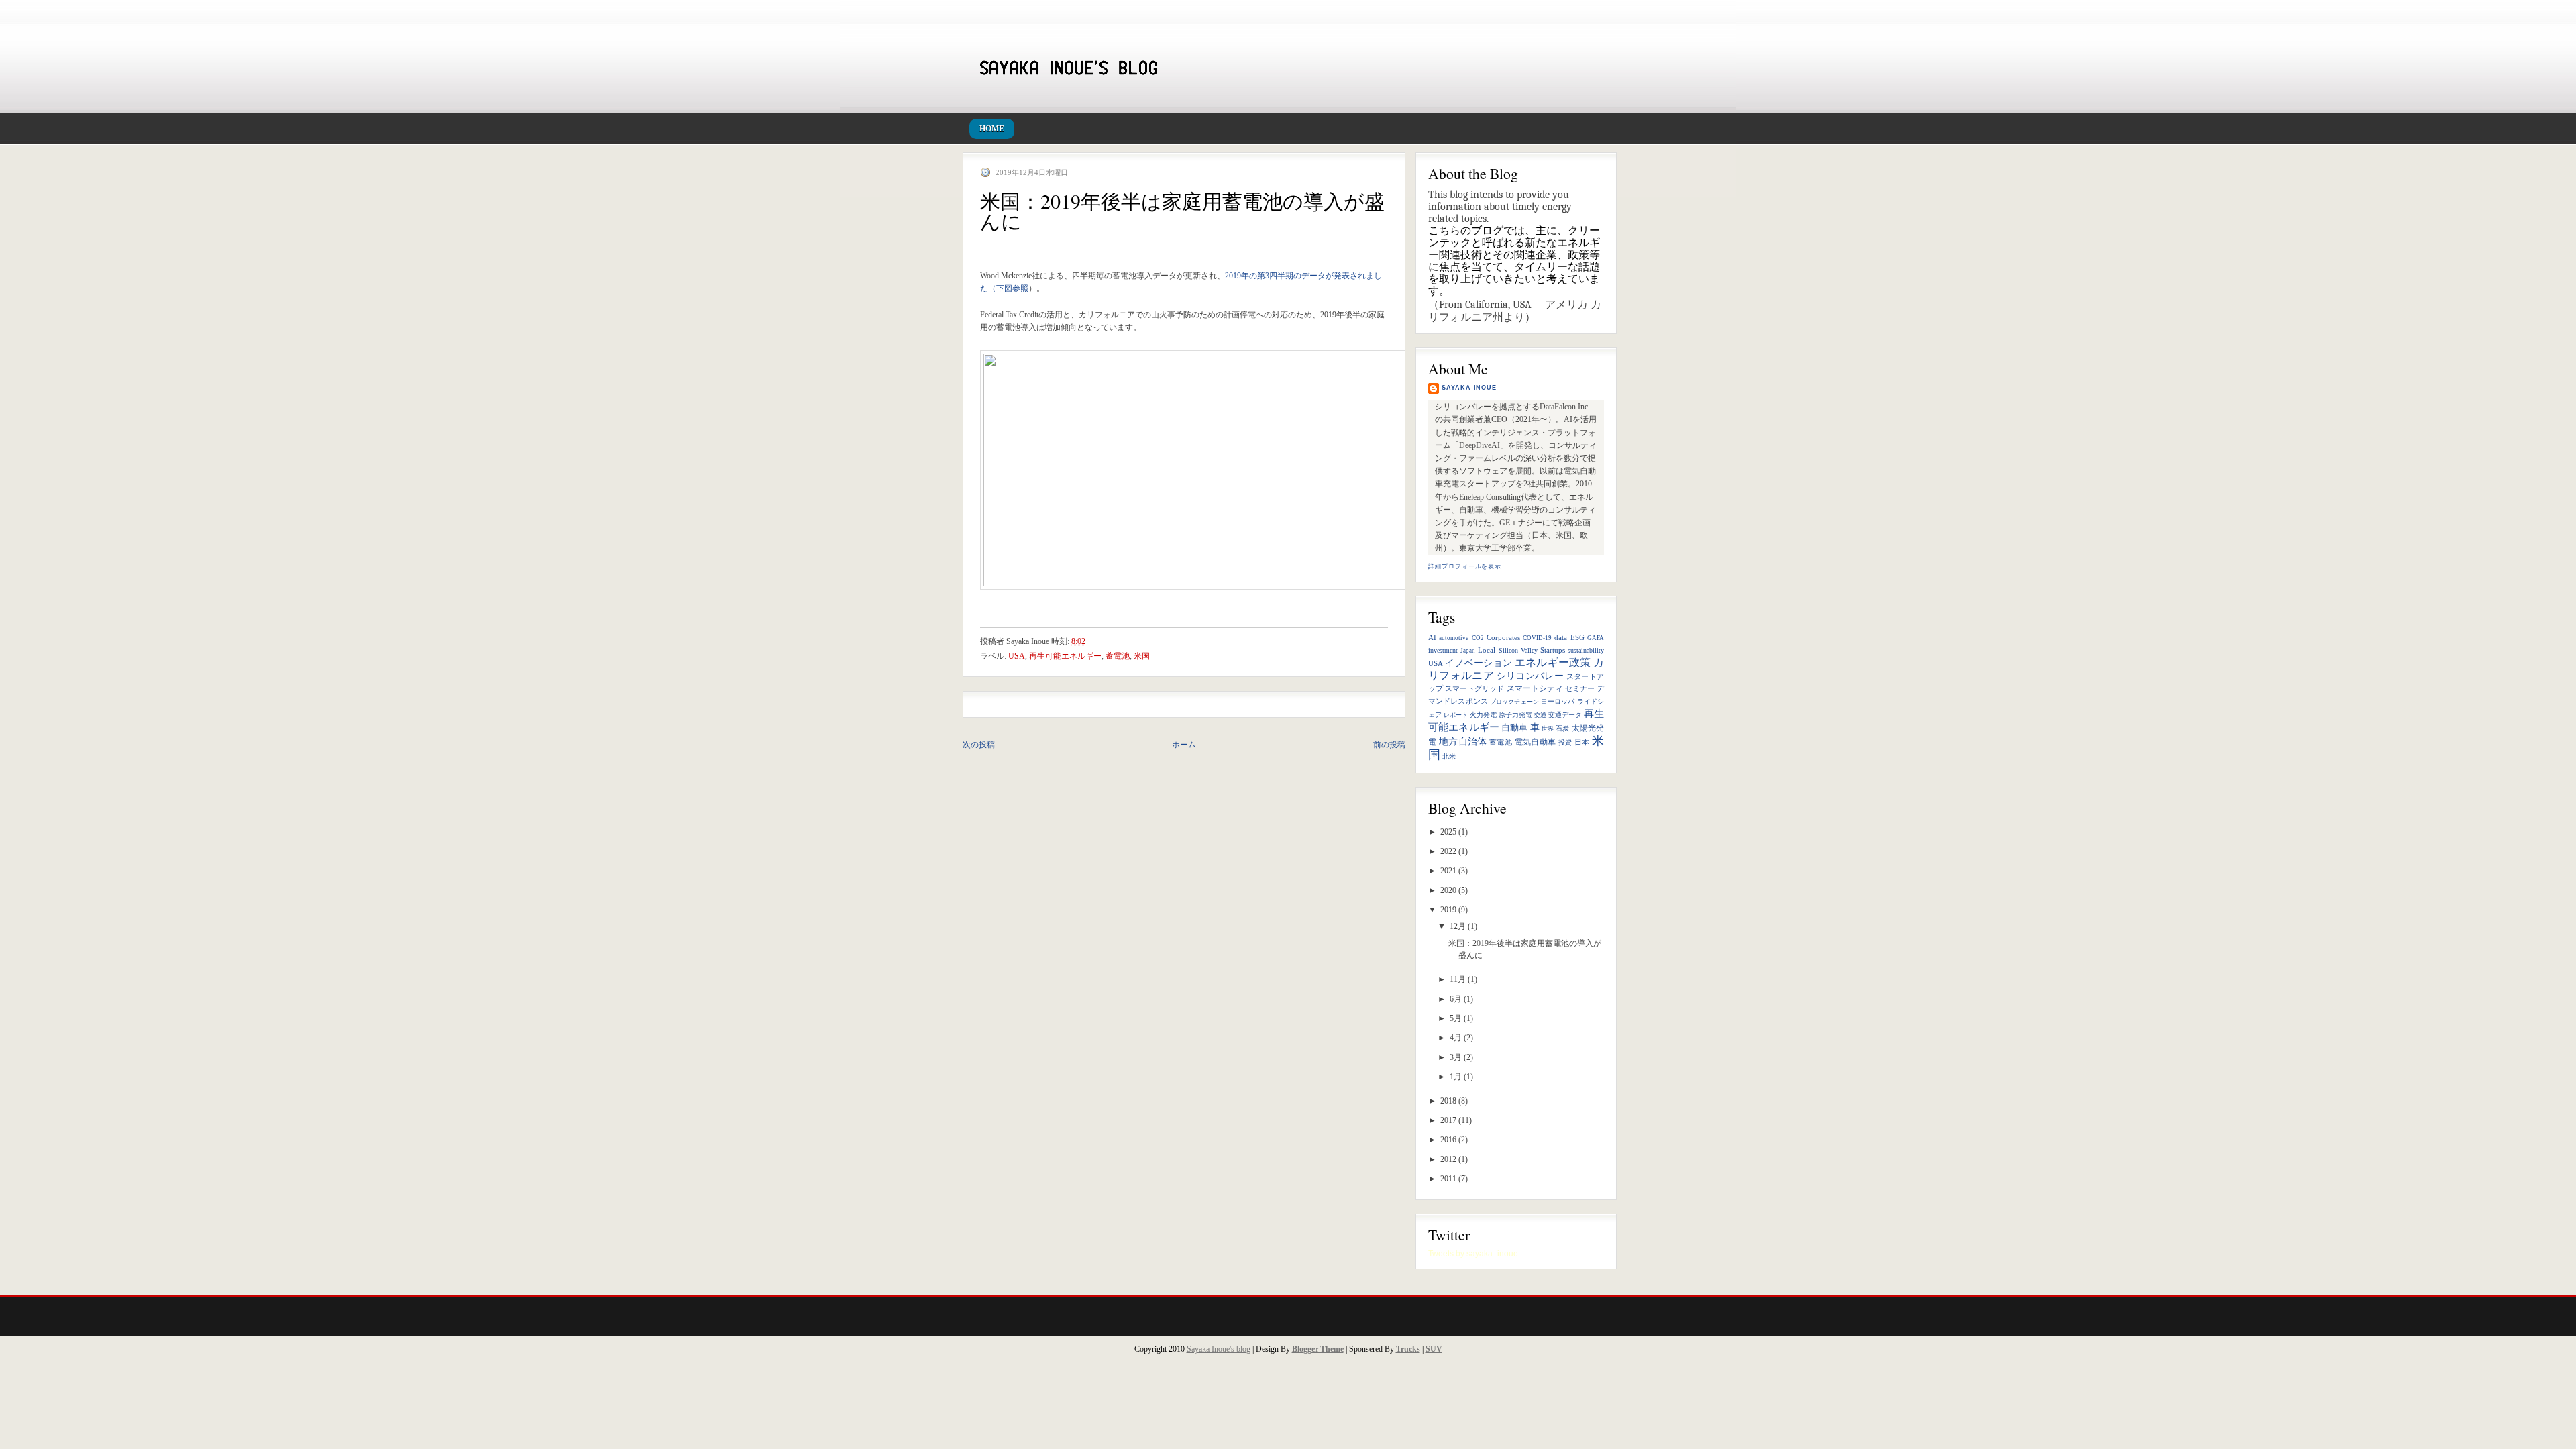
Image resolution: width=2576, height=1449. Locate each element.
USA (1436, 663)
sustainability (1586, 650)
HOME (992, 129)
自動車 (1514, 728)
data (1561, 637)
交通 (1540, 715)
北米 (1449, 756)
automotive (1454, 638)
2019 (1448, 910)
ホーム (1184, 745)
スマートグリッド (1474, 689)
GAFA (1596, 638)
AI (1432, 638)
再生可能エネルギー (1065, 656)
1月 (1456, 1077)
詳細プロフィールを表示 (1465, 566)
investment (1443, 650)
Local (1487, 650)
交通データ (1565, 715)
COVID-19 (1537, 638)
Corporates (1503, 638)
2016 (1448, 1140)
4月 (1456, 1038)
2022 (1448, 851)
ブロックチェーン (1514, 702)
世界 (1548, 729)
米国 (1142, 656)
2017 (1448, 1120)
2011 (1448, 1179)
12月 (1458, 926)
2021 (1448, 871)
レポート (1456, 715)
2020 (1448, 890)
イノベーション (1479, 663)
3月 (1456, 1057)
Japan (1468, 651)
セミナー (1580, 689)
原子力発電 (1515, 715)
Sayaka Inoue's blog (1219, 1349)
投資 (1565, 742)
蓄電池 (1501, 742)
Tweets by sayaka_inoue (1473, 1254)
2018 (1448, 1101)
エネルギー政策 (1553, 662)
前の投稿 (1389, 745)
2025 (1448, 832)
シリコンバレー (1531, 676)
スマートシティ (1535, 688)
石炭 (1562, 728)
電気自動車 (1536, 742)
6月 (1456, 999)
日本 (1582, 742)
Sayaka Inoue (1469, 388)
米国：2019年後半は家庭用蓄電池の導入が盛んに (1182, 211)
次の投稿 (979, 745)
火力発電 (1483, 715)
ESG (1577, 637)
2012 (1448, 1159)
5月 (1456, 1018)
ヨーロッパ (1558, 701)
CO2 (1478, 638)
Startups (1553, 650)
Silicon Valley (1518, 650)
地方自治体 (1463, 742)
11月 (1458, 979)
